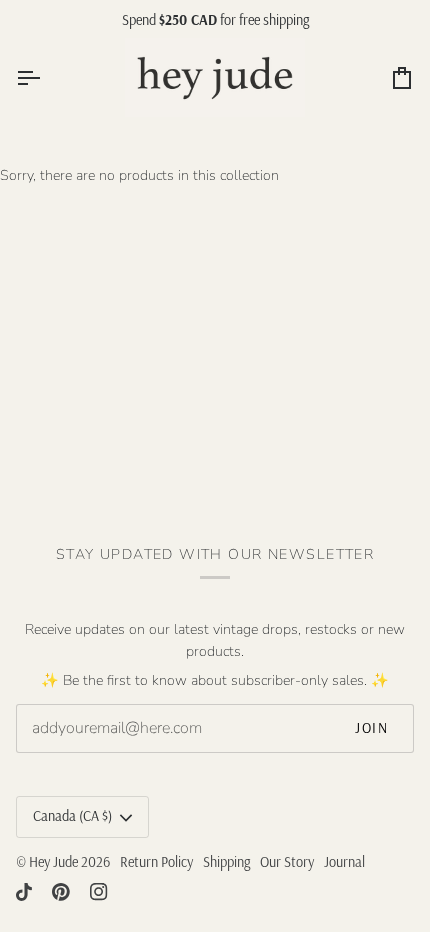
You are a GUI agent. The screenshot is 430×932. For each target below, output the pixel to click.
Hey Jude (53, 862)
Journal (344, 862)
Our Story (287, 862)
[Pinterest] (61, 892)
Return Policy (156, 862)
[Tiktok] (24, 892)
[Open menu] (46, 77)
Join (371, 728)
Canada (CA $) (72, 816)
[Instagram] (99, 892)
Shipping (226, 862)
